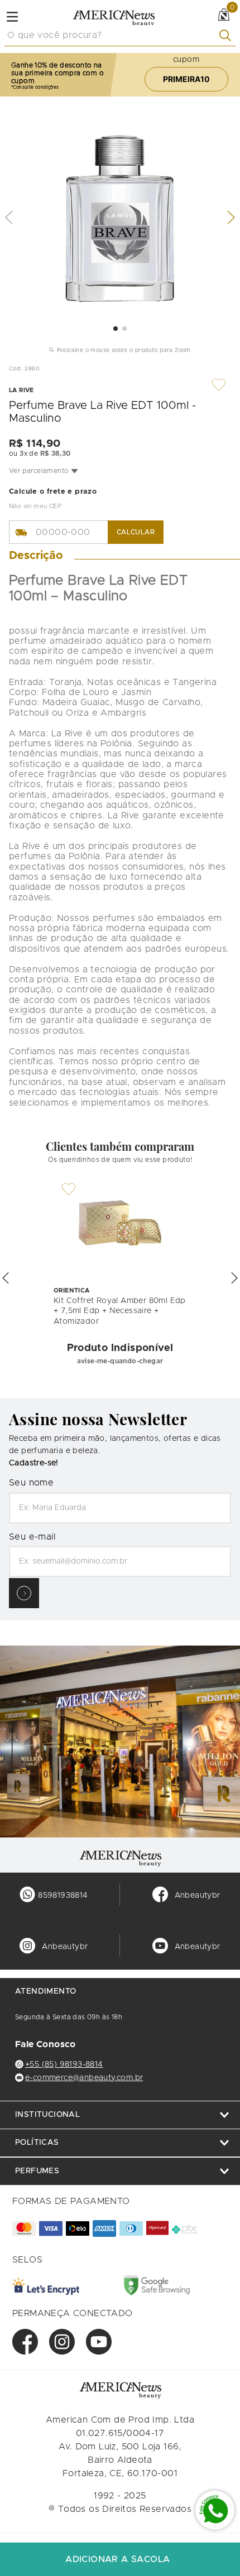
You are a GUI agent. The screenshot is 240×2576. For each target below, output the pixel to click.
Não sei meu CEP (35, 506)
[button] (120, 471)
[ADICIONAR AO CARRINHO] (120, 2559)
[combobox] (120, 36)
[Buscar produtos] (227, 35)
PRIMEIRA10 (186, 79)
